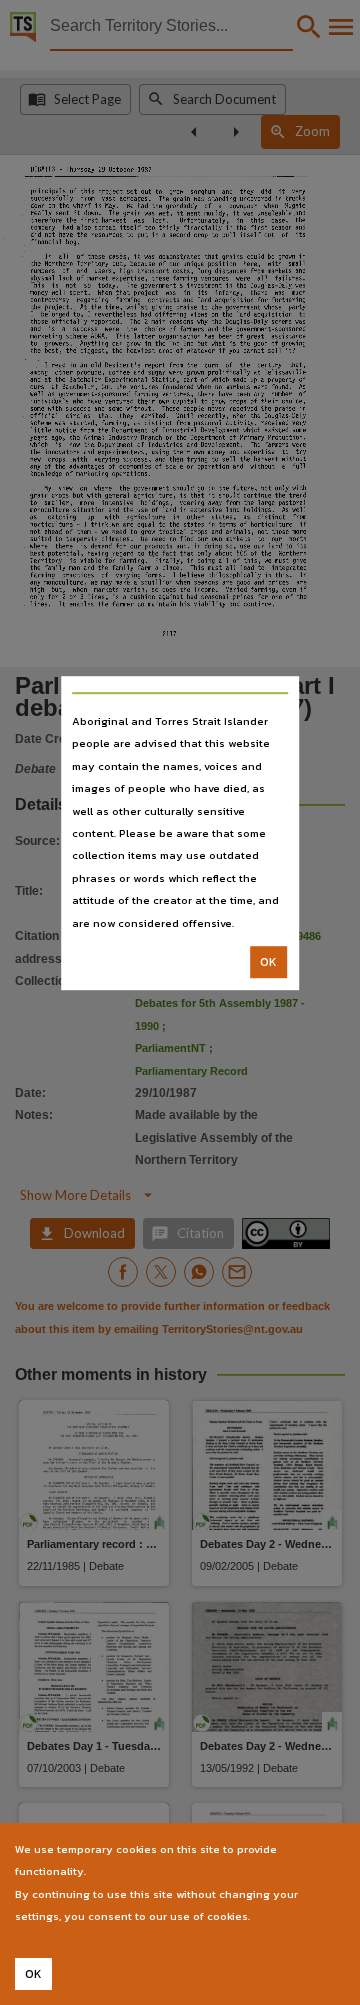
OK (268, 962)
